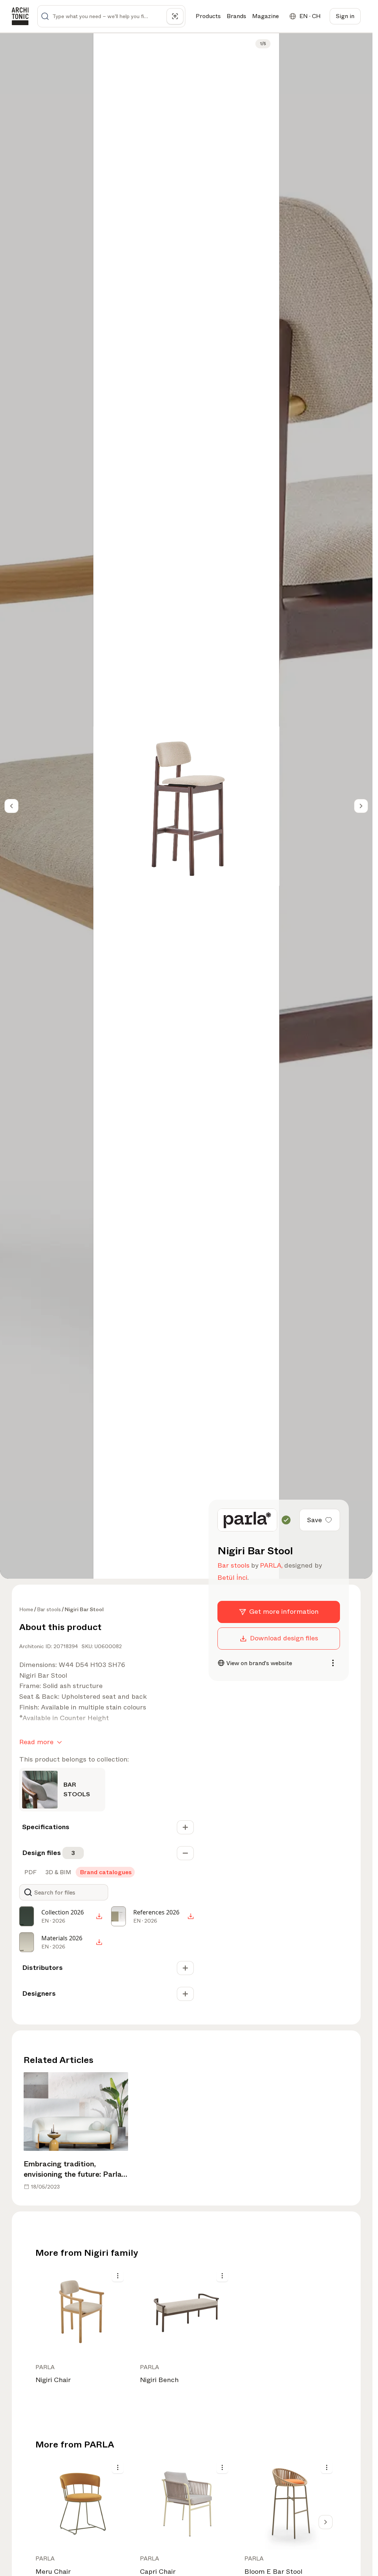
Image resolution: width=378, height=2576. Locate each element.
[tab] (30, 1872)
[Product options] (118, 2276)
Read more (36, 1742)
